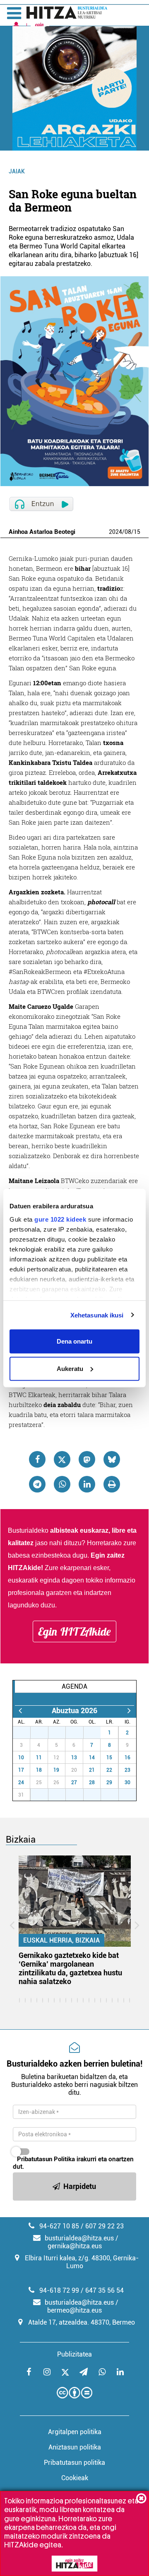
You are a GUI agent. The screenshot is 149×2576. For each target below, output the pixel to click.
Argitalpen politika (75, 2432)
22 (109, 1770)
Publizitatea (74, 2354)
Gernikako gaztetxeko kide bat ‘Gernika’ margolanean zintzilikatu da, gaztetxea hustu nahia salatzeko (70, 1968)
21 (92, 1770)
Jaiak (17, 171)
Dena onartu (74, 1341)
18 (39, 1770)
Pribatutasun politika (74, 2463)
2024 (115, 532)
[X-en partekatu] (62, 1459)
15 (137, 532)
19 (56, 1770)
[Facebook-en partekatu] (37, 1459)
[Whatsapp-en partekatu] (62, 1484)
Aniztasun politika (75, 2447)
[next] (129, 1710)
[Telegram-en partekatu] (37, 1484)
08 (128, 532)
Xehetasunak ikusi (97, 1315)
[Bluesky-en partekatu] (112, 1459)
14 (92, 1758)
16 (127, 1758)
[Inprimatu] (112, 1484)
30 (79, 1733)
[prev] (20, 1710)
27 (26, 1733)
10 (21, 1758)
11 (39, 1758)
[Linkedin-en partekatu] (87, 1484)
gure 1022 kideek (60, 1219)
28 (44, 1733)
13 (74, 1758)
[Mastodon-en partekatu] (87, 1459)
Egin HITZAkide (74, 1631)
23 (127, 1770)
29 (61, 1733)
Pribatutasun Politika (46, 2159)
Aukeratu (70, 1368)
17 (21, 1770)
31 (96, 1733)
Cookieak (75, 2478)
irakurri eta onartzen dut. (73, 2163)
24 (21, 1782)
